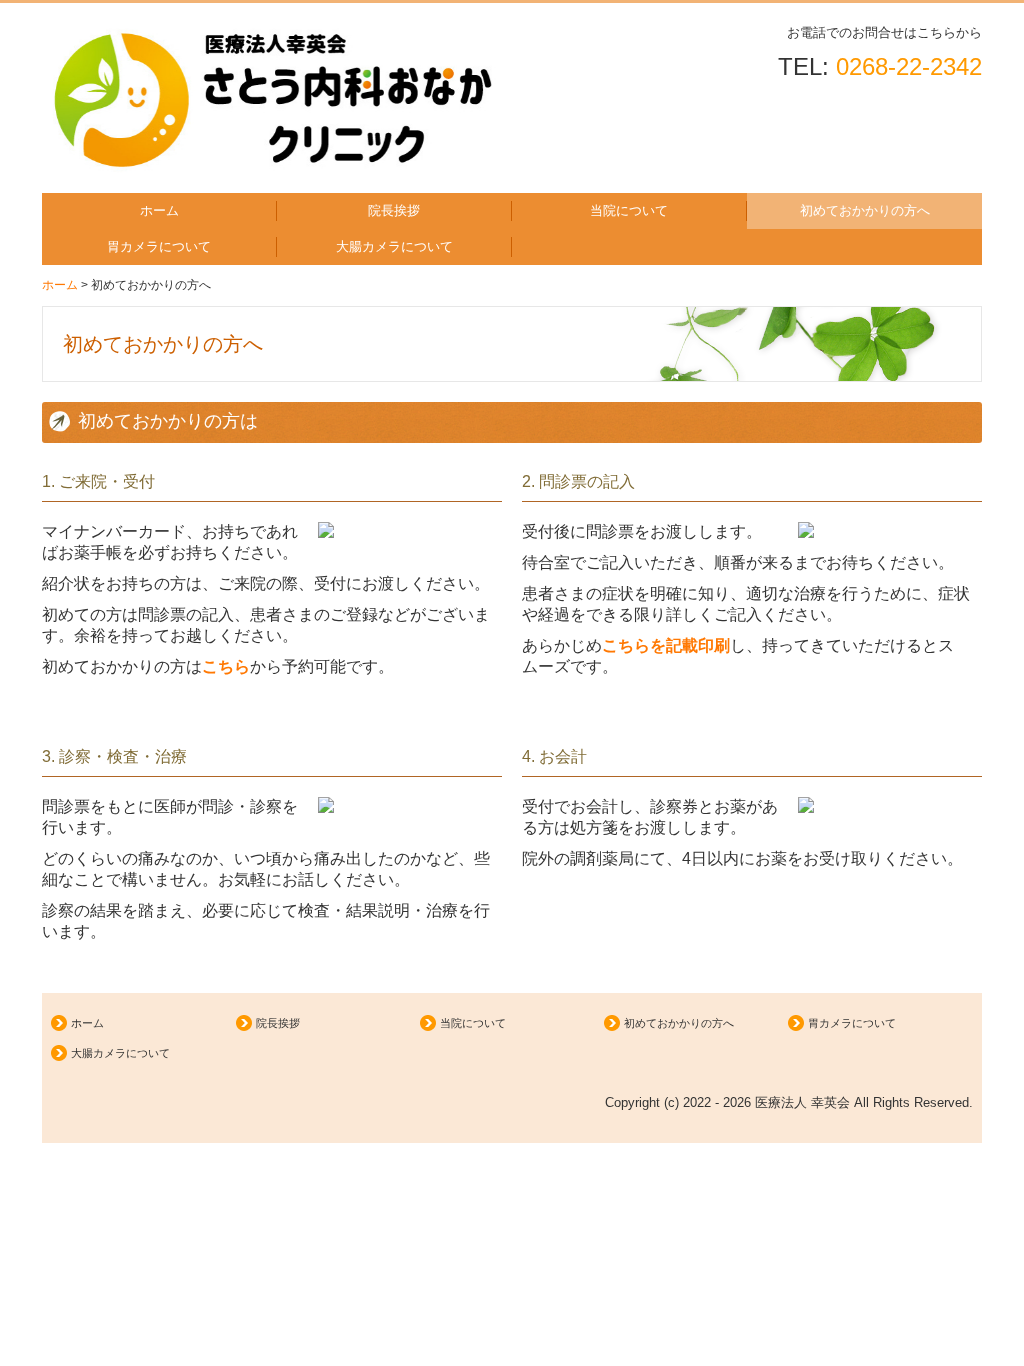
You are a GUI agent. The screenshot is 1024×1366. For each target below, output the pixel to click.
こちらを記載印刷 (666, 645)
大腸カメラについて (394, 246)
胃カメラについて (159, 246)
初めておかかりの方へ (865, 210)
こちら (226, 666)
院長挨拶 (394, 210)
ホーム (159, 210)
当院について (629, 210)
